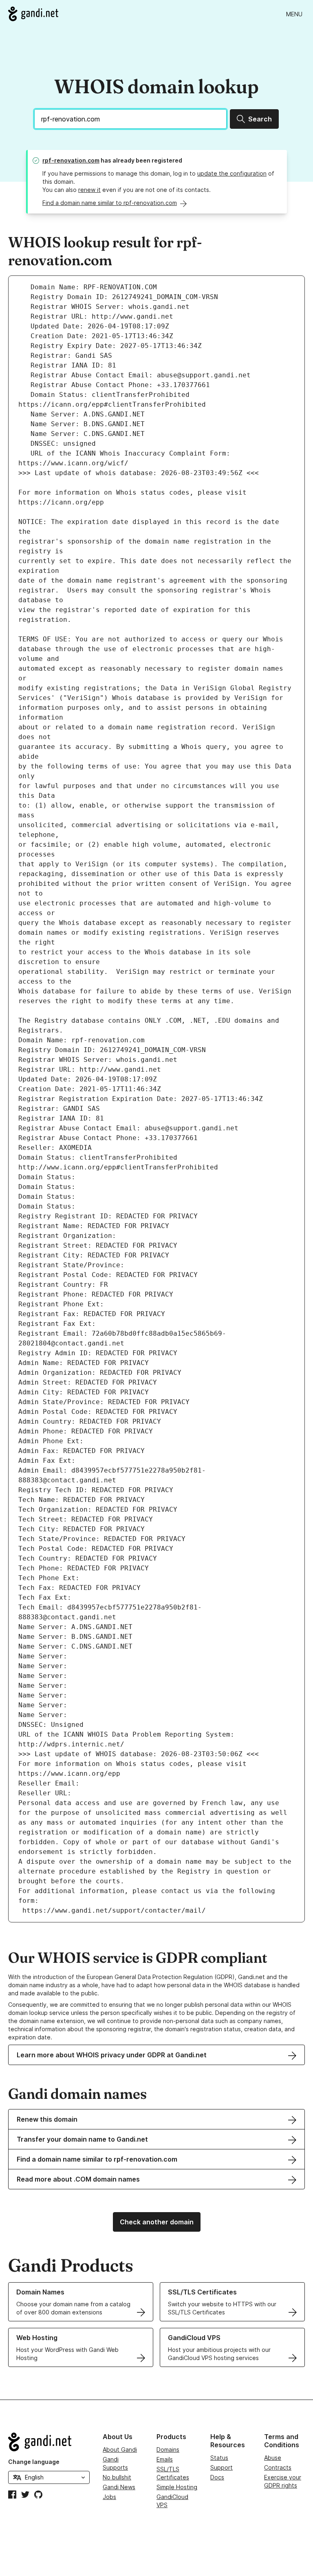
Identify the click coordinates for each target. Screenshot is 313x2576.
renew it (89, 190)
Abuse (273, 2458)
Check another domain (157, 2222)
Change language (34, 2462)
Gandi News (119, 2487)
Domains (168, 2449)
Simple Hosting (177, 2487)
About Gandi (120, 2449)
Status (219, 2458)
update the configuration (232, 173)
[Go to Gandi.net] (33, 14)
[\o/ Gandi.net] (49, 2442)
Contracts (278, 2467)
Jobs (109, 2497)
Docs (217, 2477)
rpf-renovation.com (71, 160)
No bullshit (117, 2477)
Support (222, 2467)
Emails (165, 2459)
